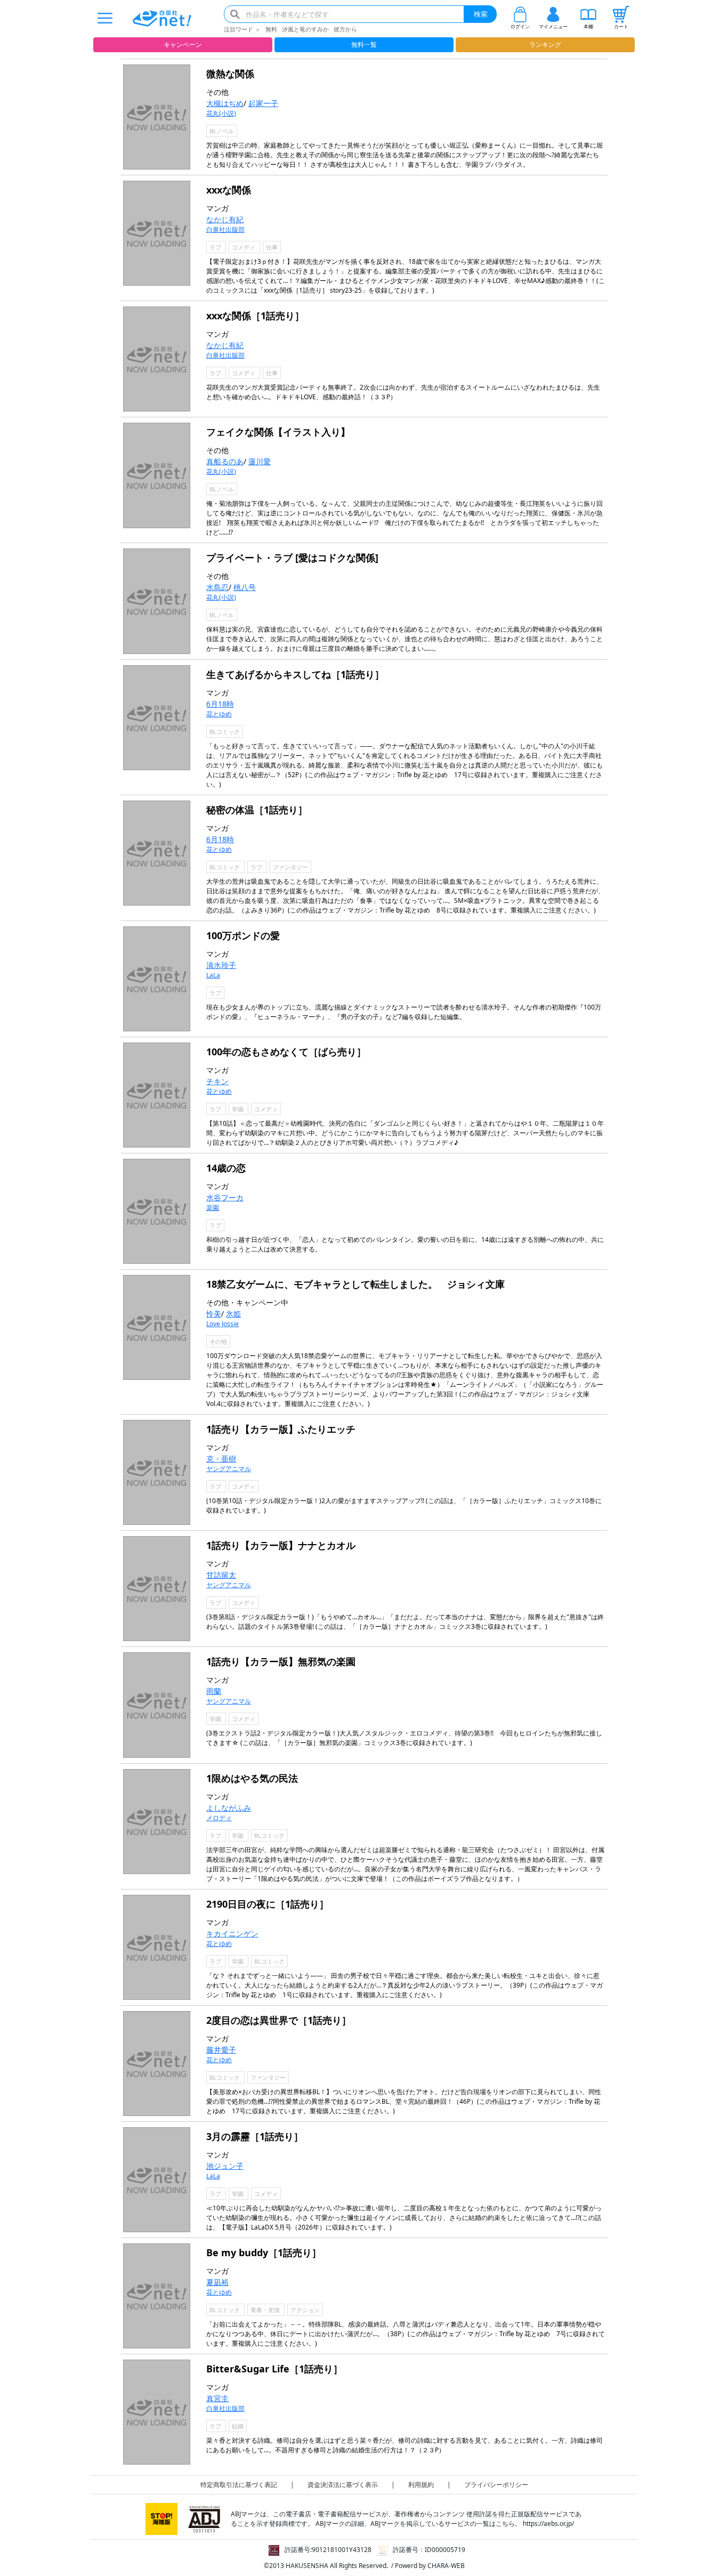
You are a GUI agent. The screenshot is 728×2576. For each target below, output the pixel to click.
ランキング (545, 45)
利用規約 (421, 2485)
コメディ (244, 247)
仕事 (272, 247)
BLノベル (222, 131)
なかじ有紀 (225, 219)
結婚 (238, 2426)
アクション (305, 2310)
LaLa (213, 975)
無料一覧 (364, 45)
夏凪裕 (217, 2282)
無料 (271, 29)
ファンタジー (290, 867)
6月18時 (220, 704)
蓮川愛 (260, 461)
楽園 (213, 1208)
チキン (217, 1081)
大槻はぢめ (225, 103)
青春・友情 (266, 2310)
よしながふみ (229, 1808)
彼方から (345, 29)
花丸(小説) (221, 113)
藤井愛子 (221, 2050)
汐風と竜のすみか (305, 29)
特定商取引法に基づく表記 (239, 2485)
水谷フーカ (225, 1197)
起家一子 (263, 103)
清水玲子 (221, 965)
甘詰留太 (221, 1575)
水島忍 (217, 587)
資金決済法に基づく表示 (343, 2485)
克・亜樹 (221, 1459)
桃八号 (245, 587)
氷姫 (233, 1314)
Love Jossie (223, 1324)
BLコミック (225, 732)
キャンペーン (183, 45)
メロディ (219, 1818)
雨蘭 (214, 1691)
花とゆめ (219, 714)
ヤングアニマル (229, 1469)
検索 (481, 14)
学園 (238, 1109)
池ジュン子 (225, 2166)
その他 (218, 1341)
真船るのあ (225, 461)
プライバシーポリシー (496, 2485)
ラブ (216, 247)
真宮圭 (217, 2398)
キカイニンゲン (232, 1933)
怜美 (214, 1314)
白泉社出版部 (225, 229)
